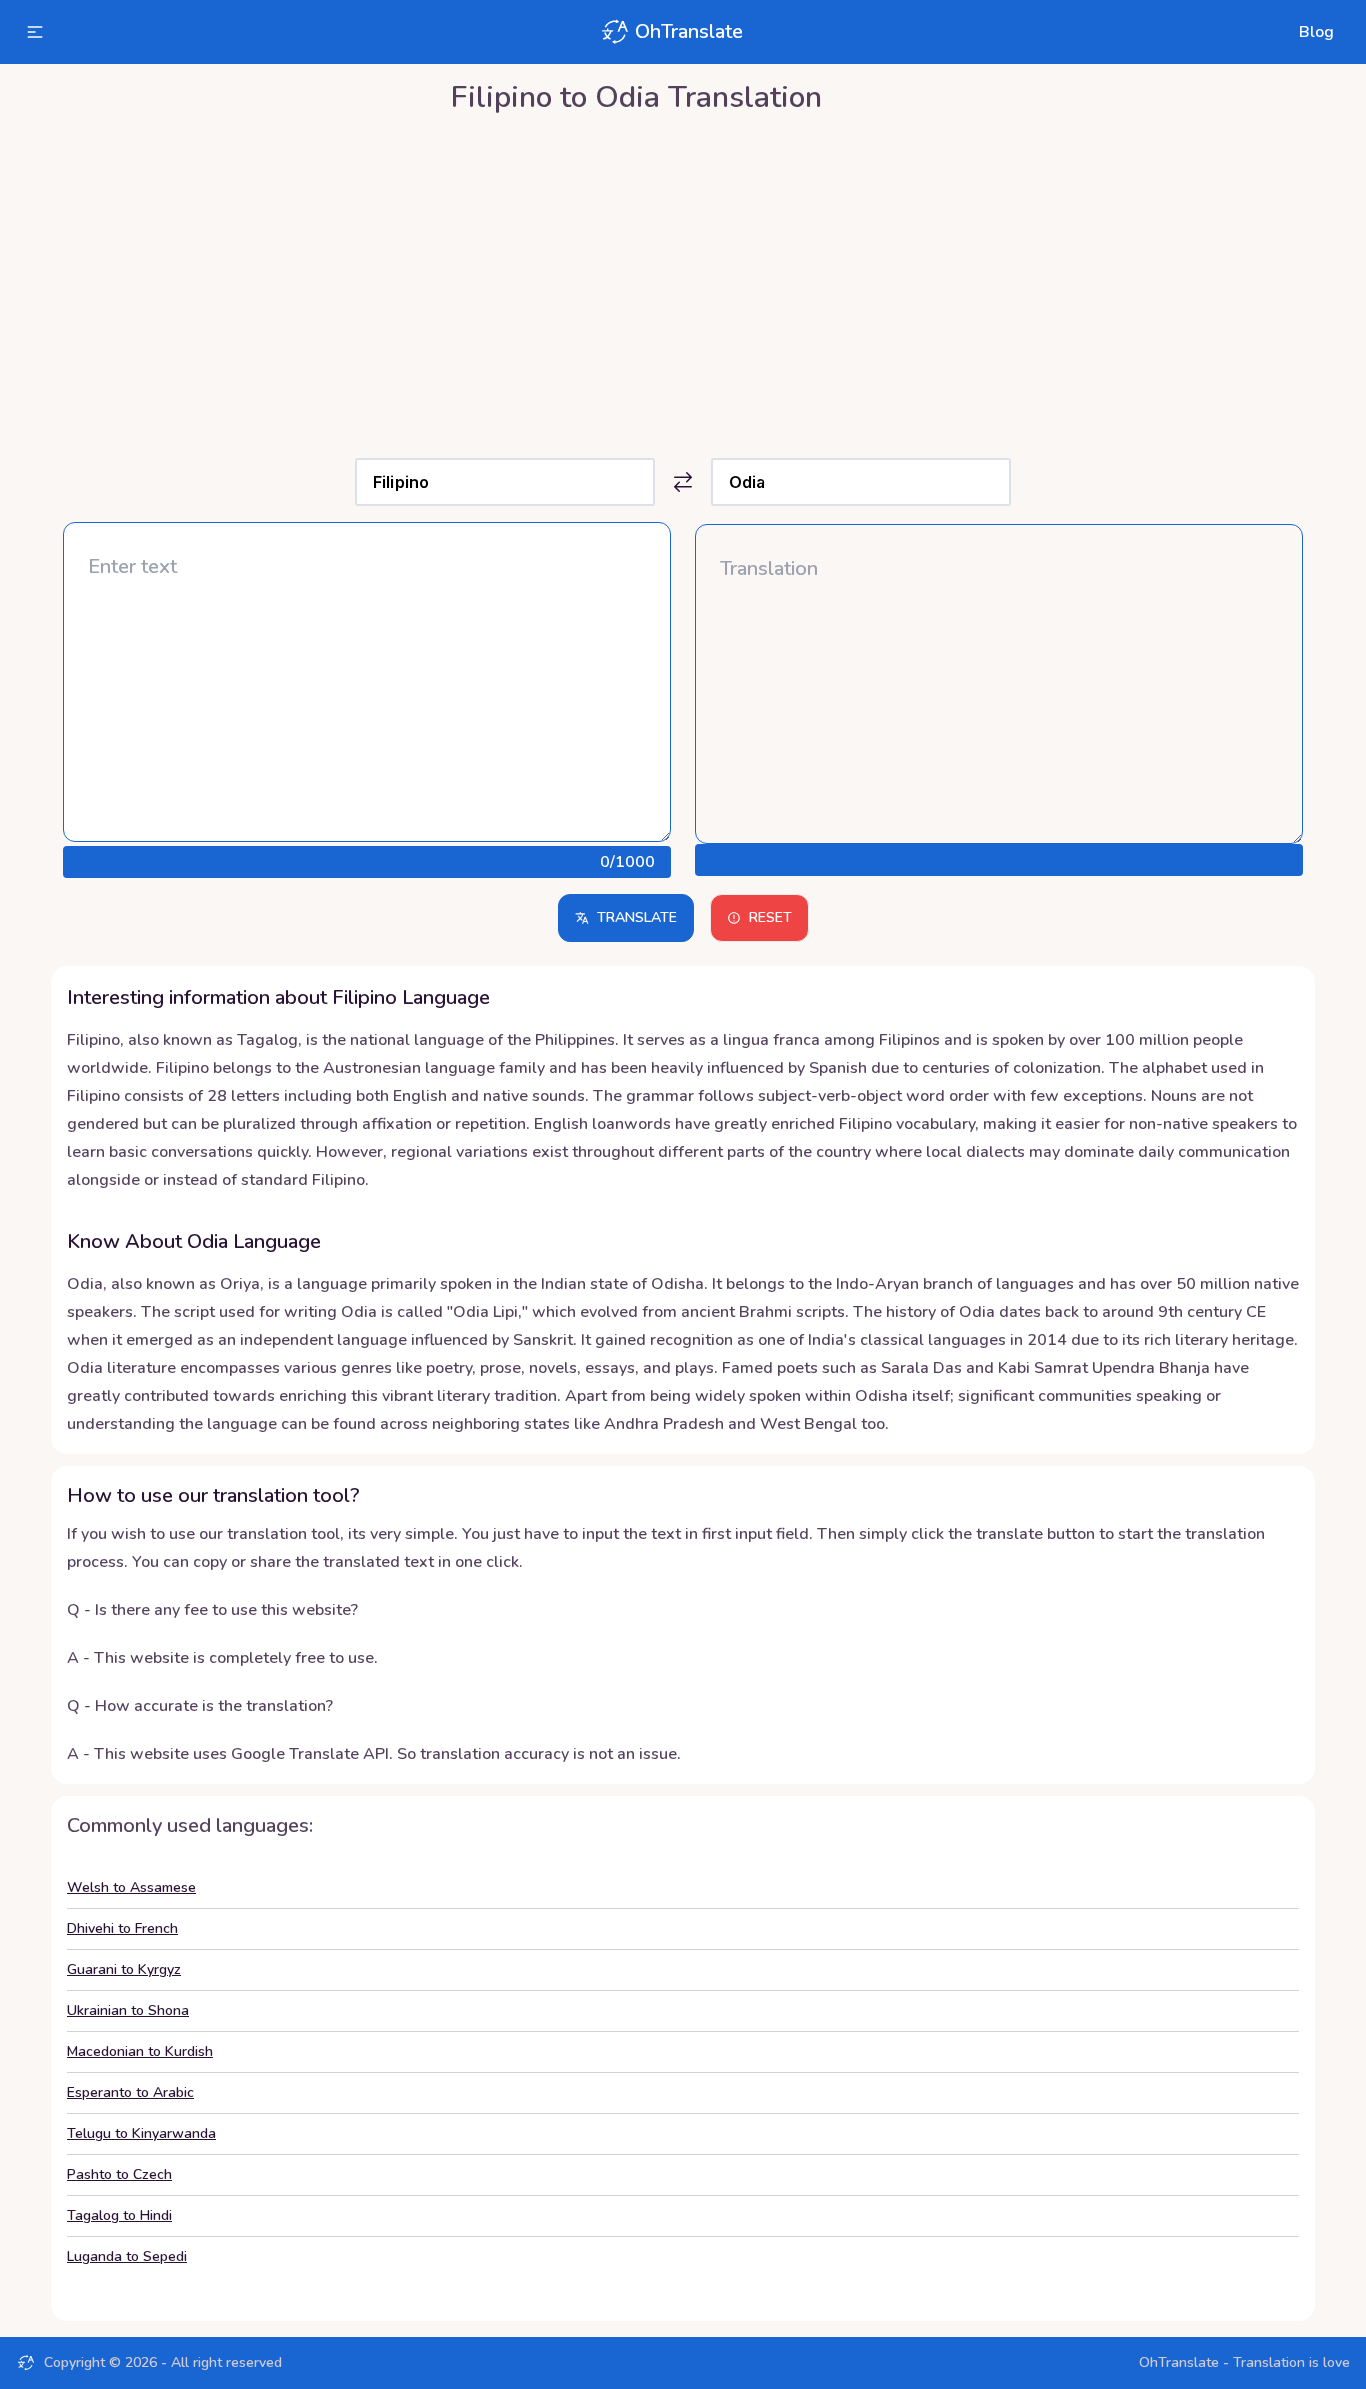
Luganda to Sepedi (127, 2256)
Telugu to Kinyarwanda (141, 2133)
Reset (770, 917)
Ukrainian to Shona (128, 2010)
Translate (637, 917)
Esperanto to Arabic (130, 2092)
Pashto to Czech (119, 2174)
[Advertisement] (683, 281)
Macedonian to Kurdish (140, 2051)
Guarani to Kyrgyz (124, 1969)
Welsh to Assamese (131, 1887)
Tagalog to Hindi (119, 2215)
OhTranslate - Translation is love (1244, 2362)
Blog (1316, 32)
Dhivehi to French (122, 1928)
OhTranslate (689, 31)
